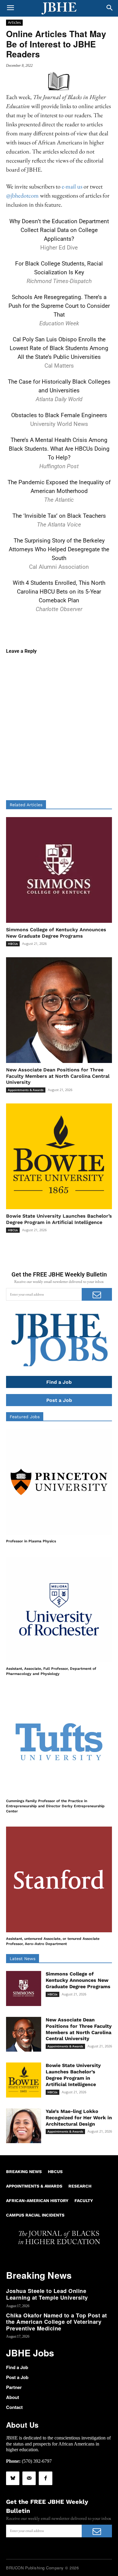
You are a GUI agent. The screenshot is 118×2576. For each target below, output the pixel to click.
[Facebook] (45, 2478)
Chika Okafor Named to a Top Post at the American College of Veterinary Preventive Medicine (57, 2322)
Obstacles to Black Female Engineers (59, 415)
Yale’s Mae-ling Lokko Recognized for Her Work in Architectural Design (79, 2118)
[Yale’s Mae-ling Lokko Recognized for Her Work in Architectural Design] (24, 2126)
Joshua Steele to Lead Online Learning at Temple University (47, 2294)
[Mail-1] (29, 2478)
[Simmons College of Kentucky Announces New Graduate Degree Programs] (59, 870)
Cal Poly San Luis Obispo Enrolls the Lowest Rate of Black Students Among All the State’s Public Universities (59, 348)
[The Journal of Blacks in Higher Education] (59, 8)
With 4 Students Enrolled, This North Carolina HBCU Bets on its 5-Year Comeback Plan (59, 592)
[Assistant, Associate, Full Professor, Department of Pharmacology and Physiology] (59, 1609)
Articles (14, 22)
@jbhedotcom (22, 195)
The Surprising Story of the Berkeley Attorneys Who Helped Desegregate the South (59, 549)
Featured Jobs (25, 1417)
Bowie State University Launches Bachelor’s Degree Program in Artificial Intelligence (73, 2075)
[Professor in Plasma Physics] (59, 1482)
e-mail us (72, 186)
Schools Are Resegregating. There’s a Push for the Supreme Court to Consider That (59, 306)
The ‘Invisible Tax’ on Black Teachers (59, 516)
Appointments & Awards (26, 1090)
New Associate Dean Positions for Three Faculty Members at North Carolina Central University (58, 1076)
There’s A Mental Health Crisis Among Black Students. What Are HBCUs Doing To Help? (59, 449)
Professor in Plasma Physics (31, 1541)
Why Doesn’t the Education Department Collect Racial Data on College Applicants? (59, 230)
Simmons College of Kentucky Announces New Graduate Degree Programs (78, 1980)
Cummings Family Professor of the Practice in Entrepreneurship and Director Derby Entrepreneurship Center (55, 1806)
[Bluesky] (13, 2478)
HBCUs (13, 944)
